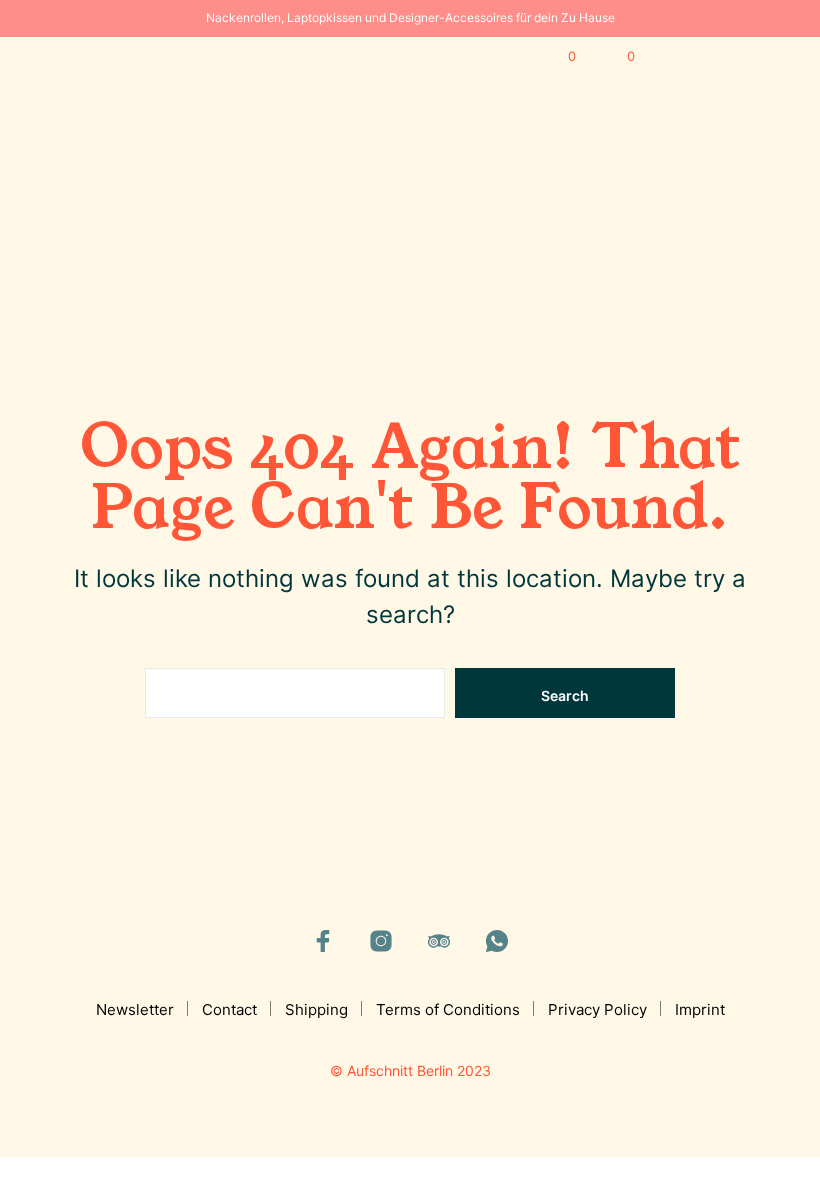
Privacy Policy (597, 1009)
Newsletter (135, 1009)
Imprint (700, 1009)
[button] (558, 57)
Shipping (316, 1009)
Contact (229, 1009)
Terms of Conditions (448, 1009)
